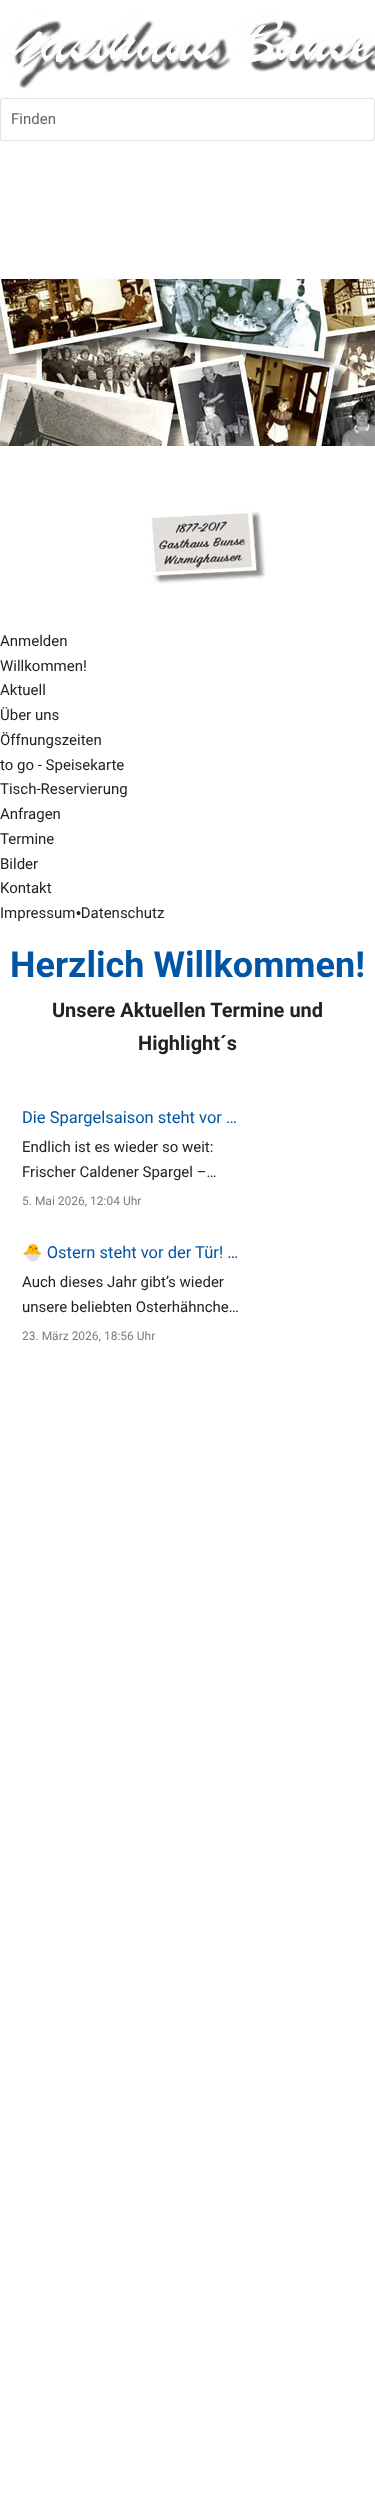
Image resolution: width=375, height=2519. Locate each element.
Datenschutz (123, 913)
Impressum (37, 913)
